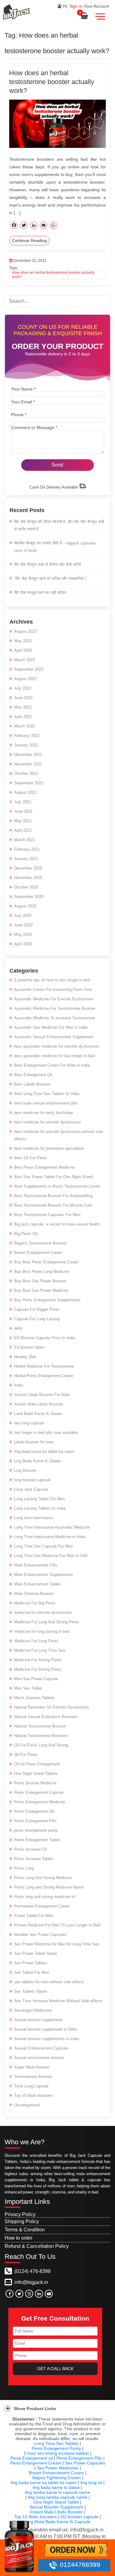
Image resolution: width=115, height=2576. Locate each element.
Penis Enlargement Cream (36, 2463)
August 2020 (25, 906)
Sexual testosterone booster (39, 2058)
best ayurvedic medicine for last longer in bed (54, 1056)
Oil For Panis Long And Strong (41, 1745)
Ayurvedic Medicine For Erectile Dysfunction (54, 999)
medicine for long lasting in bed (42, 1631)
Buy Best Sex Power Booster (40, 1281)
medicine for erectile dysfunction (43, 1612)
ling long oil (91, 2483)
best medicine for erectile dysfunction (47, 1122)
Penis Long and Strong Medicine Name (49, 1887)
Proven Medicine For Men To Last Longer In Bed (57, 1925)
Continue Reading (29, 240)
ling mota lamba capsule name (58, 2497)
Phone (19, 415)
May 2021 (23, 821)
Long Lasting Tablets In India (40, 1508)
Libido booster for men (34, 1442)
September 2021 (29, 783)
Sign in (76, 6)
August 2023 (25, 631)
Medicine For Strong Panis (38, 1660)
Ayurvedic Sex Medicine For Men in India (51, 1027)
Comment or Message (34, 427)
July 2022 (23, 688)
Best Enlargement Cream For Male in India (52, 1065)
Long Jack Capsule (31, 1489)
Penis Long (24, 1868)
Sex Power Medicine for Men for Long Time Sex (57, 1944)
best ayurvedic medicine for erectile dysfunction (57, 1046)
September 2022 (29, 669)
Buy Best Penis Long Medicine (42, 1272)
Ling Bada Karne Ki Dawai (37, 1461)
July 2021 (23, 802)
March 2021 (25, 840)
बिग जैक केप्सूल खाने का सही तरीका (40, 593)
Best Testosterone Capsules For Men (47, 1215)
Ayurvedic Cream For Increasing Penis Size (53, 989)
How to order (19, 2238)
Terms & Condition (25, 2230)
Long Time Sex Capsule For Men (43, 1546)
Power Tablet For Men (34, 1916)
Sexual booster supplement (38, 2020)
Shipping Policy (22, 2221)
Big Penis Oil (26, 1234)
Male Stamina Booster (34, 1594)
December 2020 (28, 868)
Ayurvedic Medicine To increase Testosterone (55, 1018)
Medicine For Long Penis (36, 1641)
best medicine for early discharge (44, 1113)
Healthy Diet (25, 1357)
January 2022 (26, 745)
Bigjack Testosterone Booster (40, 1243)
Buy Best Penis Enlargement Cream (46, 1262)
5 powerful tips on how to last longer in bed (52, 980)
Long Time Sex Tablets (56, 2443)
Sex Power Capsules (85, 2463)
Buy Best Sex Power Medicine (41, 1290)
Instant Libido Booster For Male (42, 1395)
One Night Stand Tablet (56, 2502)
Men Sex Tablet (28, 1688)
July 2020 (23, 916)
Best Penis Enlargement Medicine (44, 1167)
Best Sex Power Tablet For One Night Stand (53, 1177)
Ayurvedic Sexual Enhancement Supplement (54, 1037)
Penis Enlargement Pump (56, 2448)
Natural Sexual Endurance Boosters (46, 1717)
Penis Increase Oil (31, 1849)
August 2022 (25, 679)
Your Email (23, 402)
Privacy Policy (20, 2214)
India (18, 1385)
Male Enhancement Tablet (37, 1584)
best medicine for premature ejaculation (49, 1148)
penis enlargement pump (36, 1830)
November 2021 (28, 764)
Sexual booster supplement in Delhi (46, 2029)
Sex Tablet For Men (32, 1972)
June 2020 (23, 925)
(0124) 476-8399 (32, 2271)
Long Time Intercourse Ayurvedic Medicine (52, 1527)
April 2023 (23, 650)
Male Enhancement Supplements (44, 1575)
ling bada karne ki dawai (56, 2487)
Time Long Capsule (31, 2086)
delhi (18, 1328)
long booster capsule (33, 1480)
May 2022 (23, 707)
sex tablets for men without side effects (49, 1982)
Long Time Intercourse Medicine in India (50, 1537)
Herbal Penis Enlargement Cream (44, 1376)
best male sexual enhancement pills (46, 1103)
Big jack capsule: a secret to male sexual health (57, 1224)
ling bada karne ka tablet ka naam (44, 1451)
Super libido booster (32, 2067)
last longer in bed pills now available (46, 1433)
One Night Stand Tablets (36, 1774)
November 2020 (28, 878)
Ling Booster (25, 1470)
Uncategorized (27, 2105)
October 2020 (26, 887)
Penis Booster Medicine (35, 1783)
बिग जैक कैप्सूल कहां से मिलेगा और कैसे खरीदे (48, 564)
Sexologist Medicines (33, 2010)
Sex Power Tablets (31, 1963)
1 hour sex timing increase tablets (56, 2453)
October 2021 (26, 773)
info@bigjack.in (31, 2282)
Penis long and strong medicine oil (45, 1897)
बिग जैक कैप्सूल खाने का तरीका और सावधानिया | (50, 579)
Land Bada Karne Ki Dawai (38, 1414)
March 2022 (25, 726)
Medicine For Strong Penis (38, 1669)
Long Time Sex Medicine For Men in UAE (51, 1556)
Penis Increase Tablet (33, 1859)
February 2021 (27, 849)
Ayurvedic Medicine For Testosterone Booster (55, 1008)
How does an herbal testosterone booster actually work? (52, 82)
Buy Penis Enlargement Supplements (47, 1300)
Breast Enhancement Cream (56, 2473)
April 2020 (23, 944)
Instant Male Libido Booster (38, 1404)
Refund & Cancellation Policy (37, 2246)
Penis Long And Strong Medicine (43, 1878)
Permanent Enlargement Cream (42, 1906)
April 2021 (23, 830)
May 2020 (23, 934)
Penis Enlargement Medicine (40, 1802)
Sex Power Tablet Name (36, 1953)
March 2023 (25, 660)
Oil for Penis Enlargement (37, 1764)
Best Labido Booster (32, 1084)
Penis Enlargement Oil (34, 1811)
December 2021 (28, 755)
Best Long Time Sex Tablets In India (47, 1094)
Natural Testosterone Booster (40, 1726)
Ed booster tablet (29, 1347)
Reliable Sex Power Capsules (40, 1935)
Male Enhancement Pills (36, 1565)
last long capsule (29, 1423)
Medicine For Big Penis (35, 1603)
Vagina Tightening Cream (56, 2478)
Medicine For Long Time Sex (40, 1650)
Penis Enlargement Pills (35, 1821)
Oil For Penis (26, 1755)
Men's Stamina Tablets (34, 1698)
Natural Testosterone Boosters (41, 1736)
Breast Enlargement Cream (38, 1253)
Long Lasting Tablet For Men (39, 1499)
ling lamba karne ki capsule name (58, 2492)
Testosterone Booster (33, 2077)
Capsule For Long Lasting (37, 1319)
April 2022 (23, 717)
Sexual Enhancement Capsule (41, 2048)
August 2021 (25, 792)
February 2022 (27, 736)
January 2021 (26, 859)
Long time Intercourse (33, 1518)
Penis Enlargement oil (32, 2458)
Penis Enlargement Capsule (39, 1792)
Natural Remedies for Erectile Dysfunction (51, 1707)
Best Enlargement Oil (33, 1075)
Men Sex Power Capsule (36, 1679)
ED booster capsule (79, 2517)
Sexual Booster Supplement (56, 2507)
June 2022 (23, 698)
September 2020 (29, 897)
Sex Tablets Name (31, 1991)
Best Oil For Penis (31, 1158)
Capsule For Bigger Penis (37, 1309)
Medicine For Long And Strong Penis (47, 1622)
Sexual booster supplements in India (46, 2039)
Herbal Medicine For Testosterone (44, 1366)
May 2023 (23, 641)
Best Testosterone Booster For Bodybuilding (53, 1196)
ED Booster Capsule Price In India (45, 1338)
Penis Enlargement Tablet (37, 1840)
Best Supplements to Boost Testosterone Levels (57, 1186)
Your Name (23, 389)
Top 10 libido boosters (34, 2096)
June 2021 (23, 811)
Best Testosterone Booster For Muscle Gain (53, 1205)
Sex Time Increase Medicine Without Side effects (58, 2001)
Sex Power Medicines (58, 2468)
